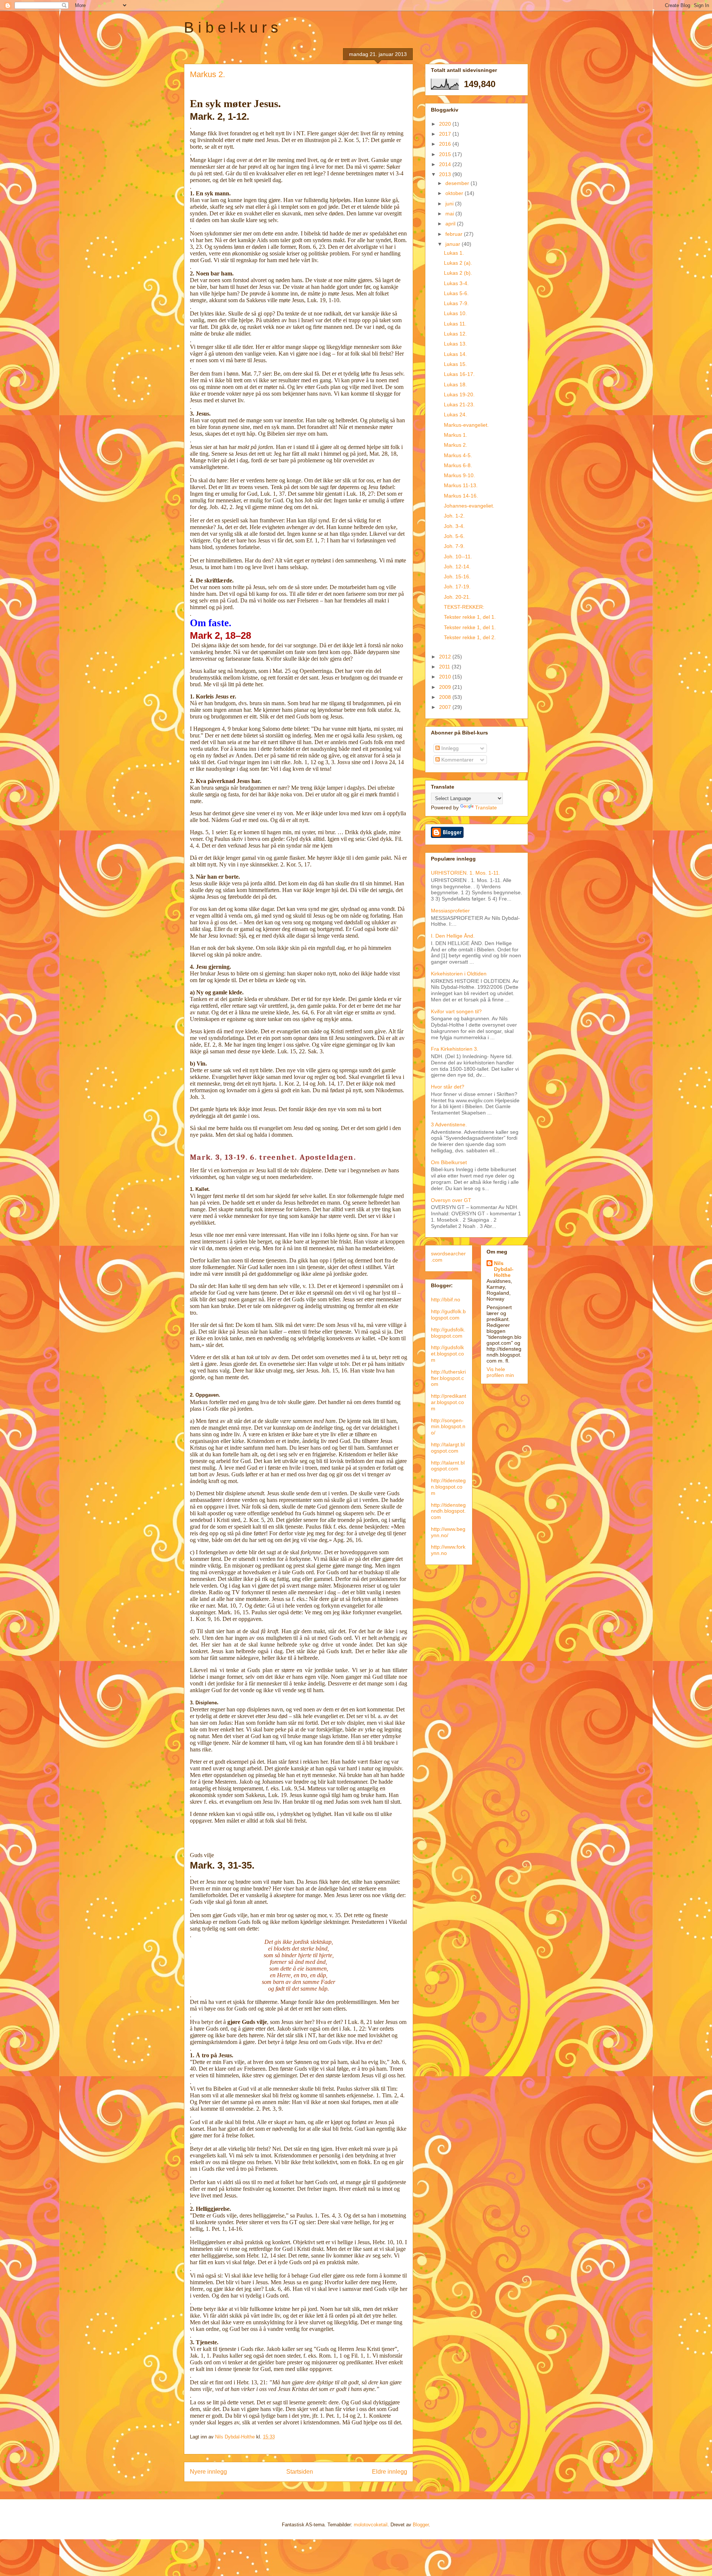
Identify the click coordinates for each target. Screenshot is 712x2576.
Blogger (421, 2525)
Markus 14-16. (461, 496)
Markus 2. (456, 445)
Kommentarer (457, 760)
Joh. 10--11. (458, 557)
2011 (445, 667)
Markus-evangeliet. (466, 425)
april (451, 224)
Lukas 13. (455, 344)
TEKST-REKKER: (464, 607)
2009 (446, 687)
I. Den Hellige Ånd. (453, 936)
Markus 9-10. (459, 475)
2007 (446, 707)
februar (455, 234)
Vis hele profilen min (500, 1372)
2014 (446, 164)
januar (454, 244)
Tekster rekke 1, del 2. (470, 637)
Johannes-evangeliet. (469, 506)
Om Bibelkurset (449, 1162)
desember (458, 183)
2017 (446, 134)
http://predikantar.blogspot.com (449, 1402)
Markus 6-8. (458, 465)
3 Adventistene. (449, 1124)
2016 (446, 144)
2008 (446, 697)
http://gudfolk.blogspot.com (448, 1315)
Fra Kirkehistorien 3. (455, 1049)
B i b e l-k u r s (231, 27)
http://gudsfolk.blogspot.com (448, 1333)
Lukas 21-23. (459, 404)
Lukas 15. (455, 364)
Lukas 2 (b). (458, 273)
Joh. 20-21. (457, 597)
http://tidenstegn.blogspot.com (448, 1487)
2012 (446, 657)
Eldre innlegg (390, 2472)
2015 (446, 154)
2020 (446, 124)
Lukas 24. (455, 415)
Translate (486, 808)
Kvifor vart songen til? (456, 1011)
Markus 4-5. (458, 455)
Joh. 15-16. (457, 577)
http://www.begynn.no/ (448, 1532)
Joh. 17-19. (457, 587)
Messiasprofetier (450, 911)
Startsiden (300, 2472)
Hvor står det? (448, 1087)
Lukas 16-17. (459, 374)
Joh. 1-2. (454, 516)
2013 (446, 174)
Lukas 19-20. (459, 394)
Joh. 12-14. (457, 567)
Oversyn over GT (451, 1200)
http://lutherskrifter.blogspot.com (448, 1378)
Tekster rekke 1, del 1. (470, 617)
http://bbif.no (446, 1299)
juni (450, 204)
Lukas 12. (455, 334)
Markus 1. (456, 435)
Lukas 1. (454, 253)
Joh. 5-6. (454, 536)
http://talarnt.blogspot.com (448, 1466)
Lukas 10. (455, 313)
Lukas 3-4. (456, 283)
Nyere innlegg (208, 2472)
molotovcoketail (371, 2525)
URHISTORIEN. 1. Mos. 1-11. (466, 873)
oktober (455, 193)
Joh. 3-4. (454, 526)
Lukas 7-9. (456, 303)
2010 (446, 677)
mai (450, 214)
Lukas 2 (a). (458, 263)
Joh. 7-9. (454, 546)
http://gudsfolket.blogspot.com (447, 1354)
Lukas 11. (455, 324)
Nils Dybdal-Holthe (504, 1269)
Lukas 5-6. (456, 293)
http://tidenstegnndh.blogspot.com (448, 1511)
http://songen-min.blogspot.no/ (448, 1427)
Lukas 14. (455, 354)
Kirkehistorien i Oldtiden (459, 974)
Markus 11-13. (461, 485)
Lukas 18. (455, 384)
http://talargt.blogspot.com (448, 1448)
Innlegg (449, 748)
